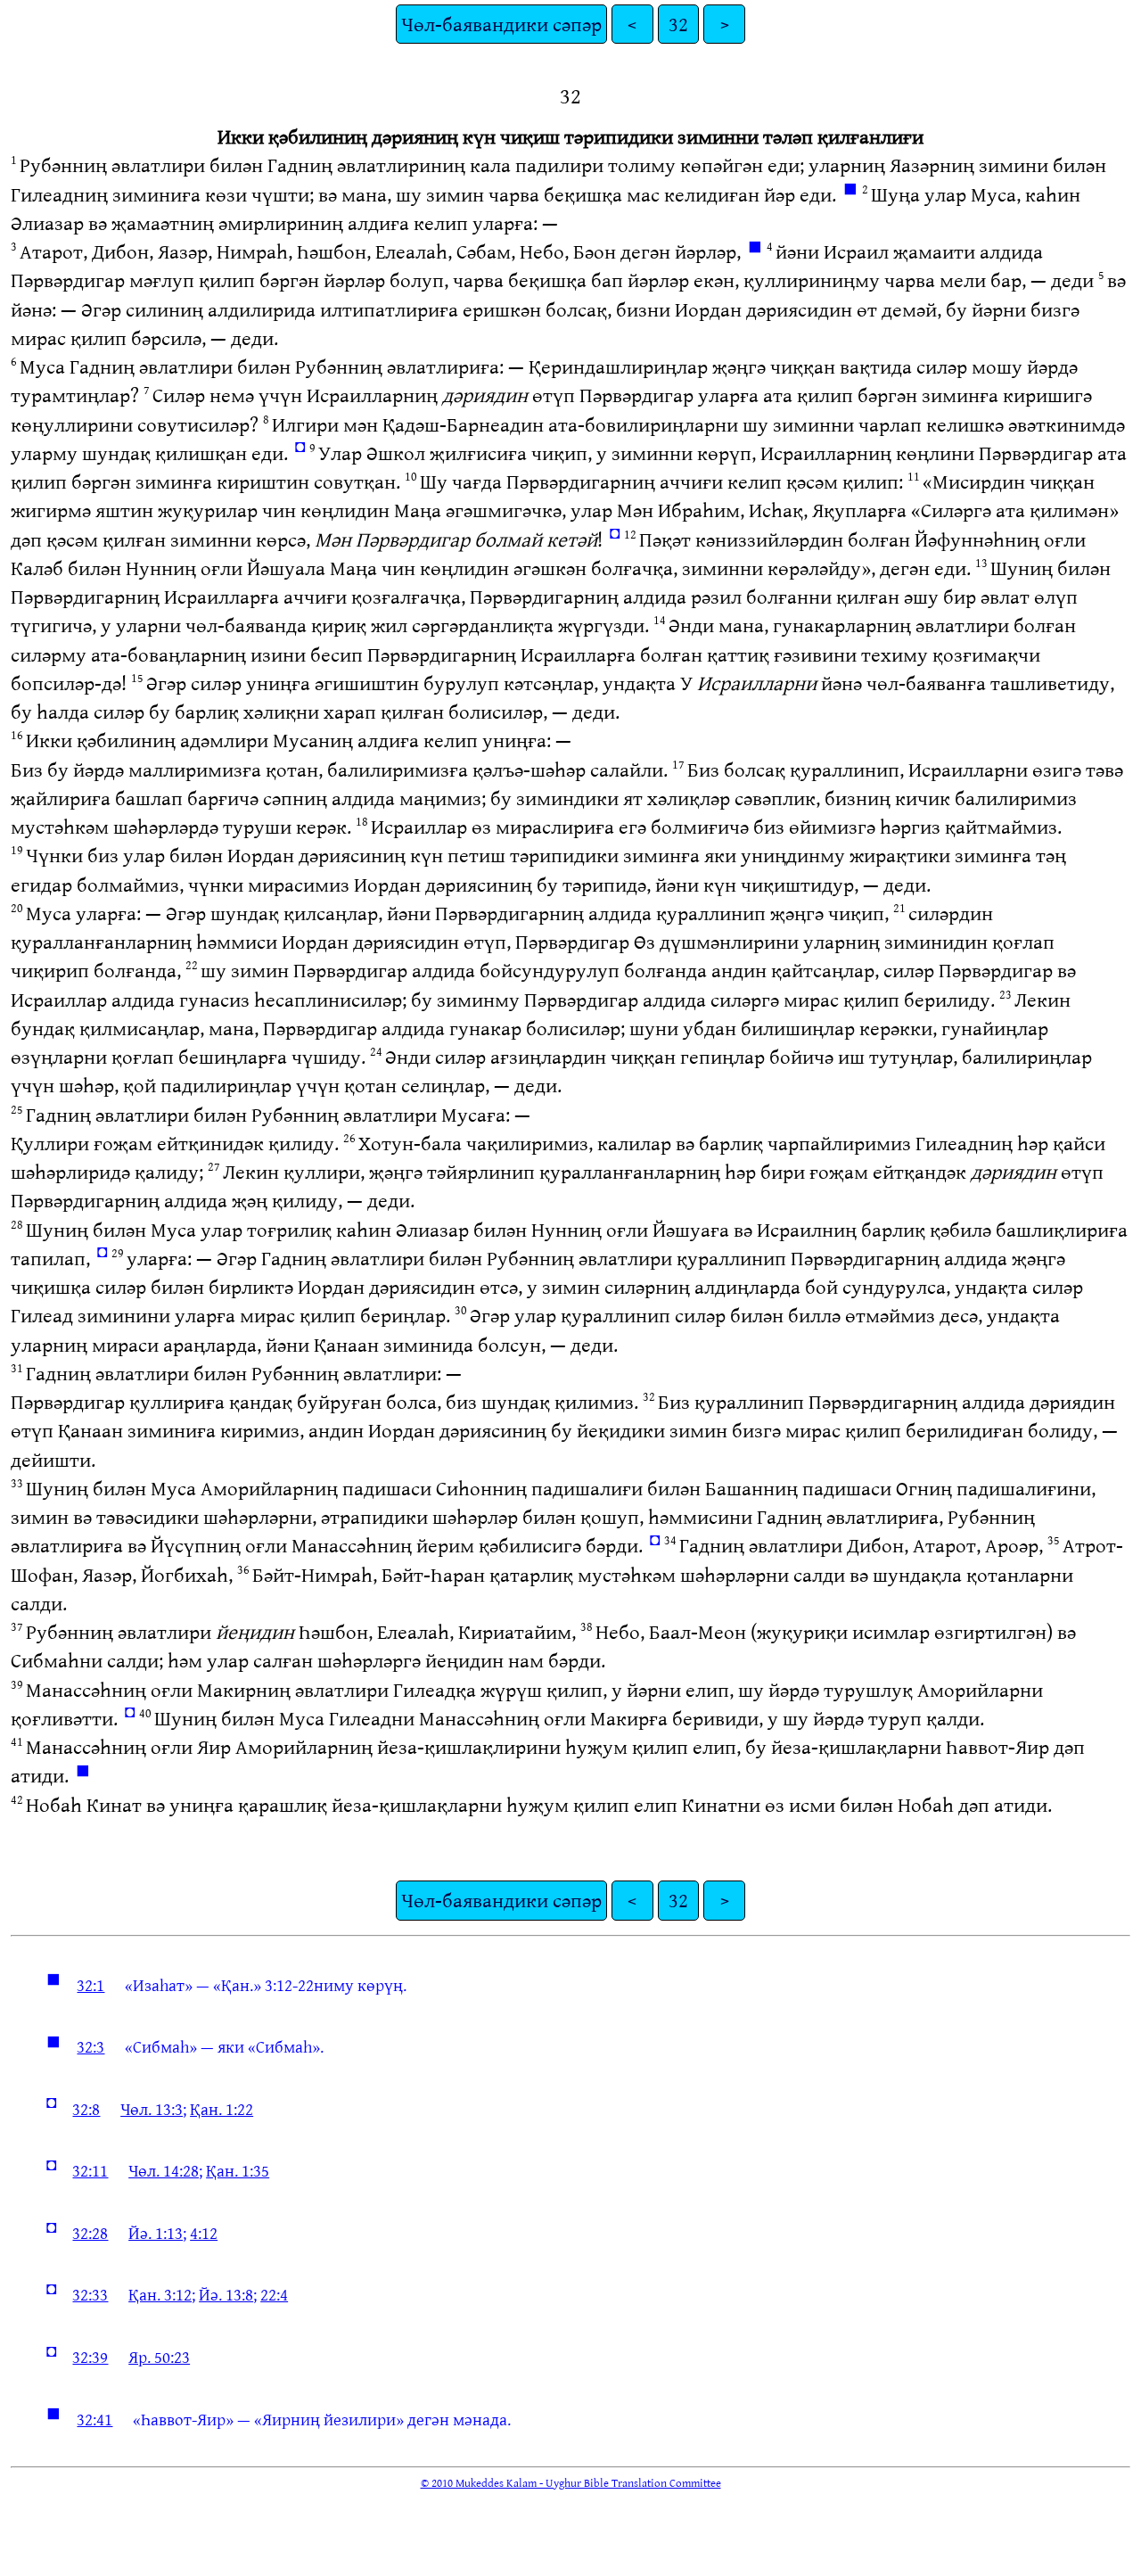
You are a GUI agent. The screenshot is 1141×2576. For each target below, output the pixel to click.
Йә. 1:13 (156, 2233)
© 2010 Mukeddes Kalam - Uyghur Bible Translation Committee (571, 2482)
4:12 (204, 2233)
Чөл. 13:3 (152, 2109)
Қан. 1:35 (238, 2170)
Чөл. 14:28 (164, 2170)
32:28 (90, 2233)
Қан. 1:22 (222, 2109)
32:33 (90, 2294)
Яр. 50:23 (159, 2357)
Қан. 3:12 (160, 2294)
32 (678, 24)
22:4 (274, 2294)
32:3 (90, 2046)
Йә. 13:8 (226, 2294)
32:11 (90, 2170)
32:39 (90, 2357)
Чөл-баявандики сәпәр (501, 24)
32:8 (86, 2109)
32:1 (90, 1985)
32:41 (94, 2419)
